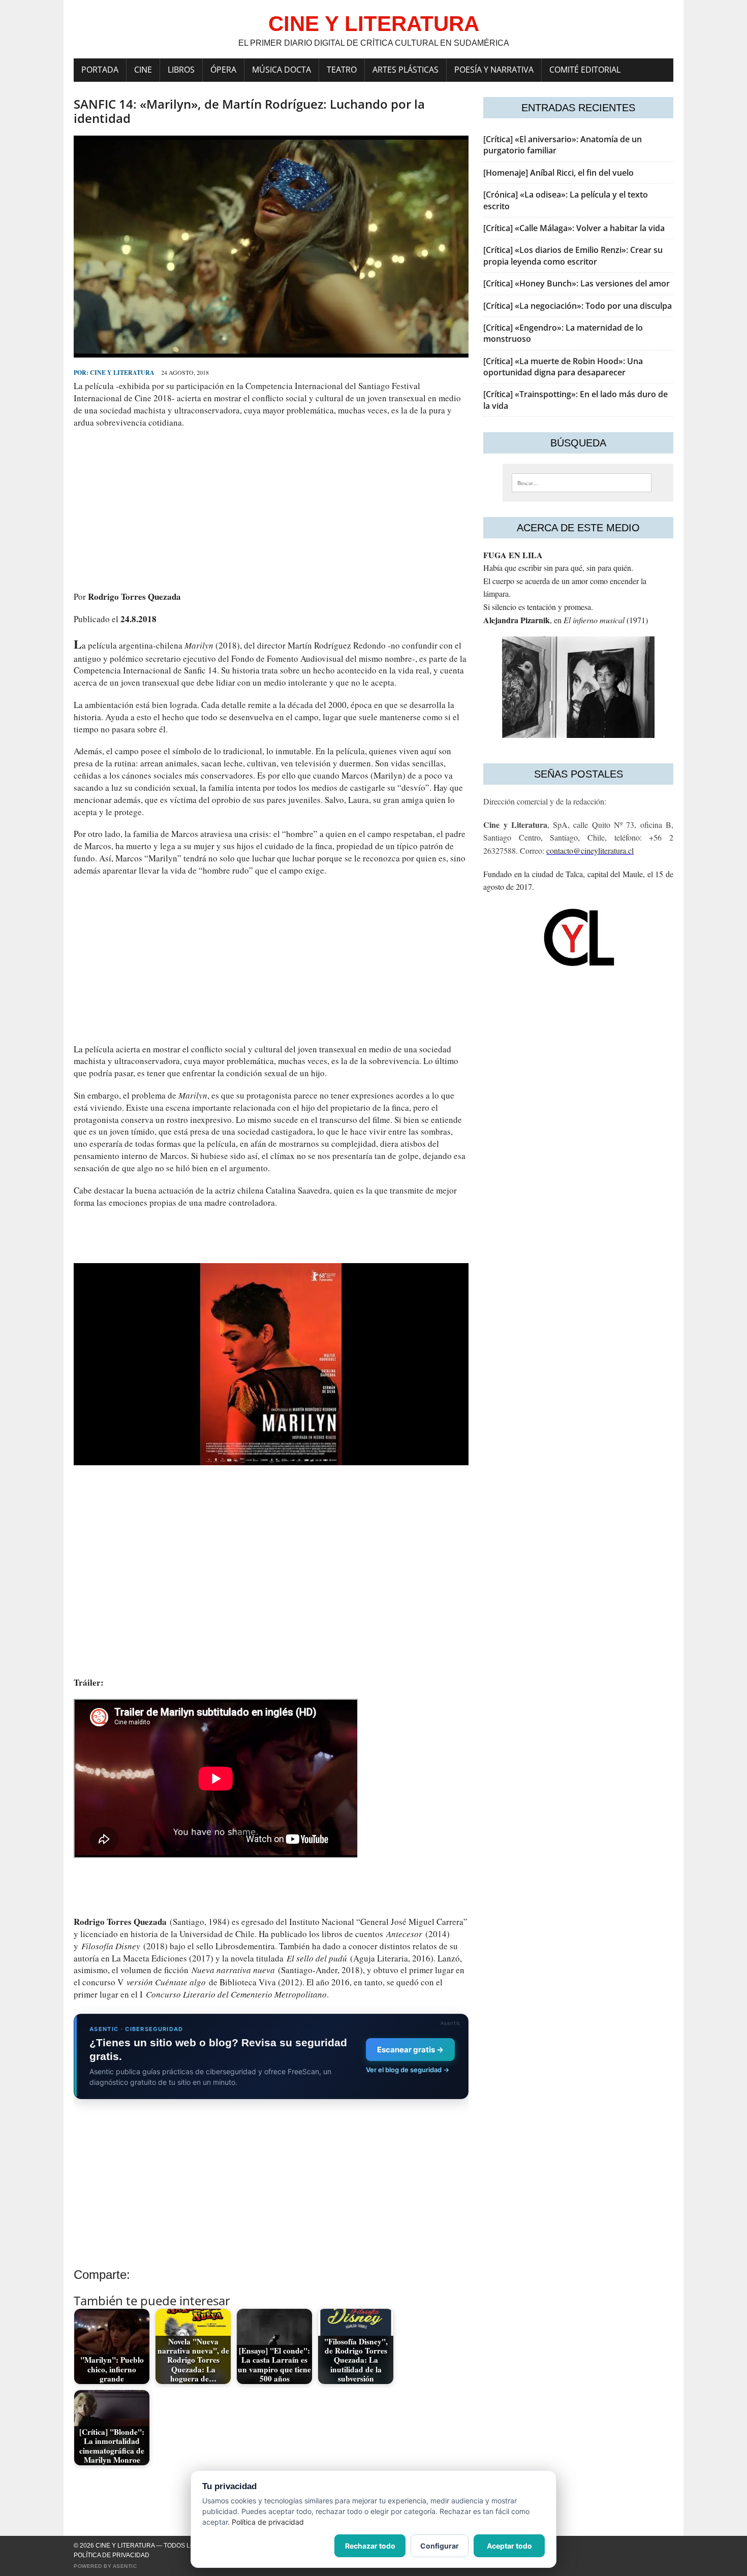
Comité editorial (585, 70)
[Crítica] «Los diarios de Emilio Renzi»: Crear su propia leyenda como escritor (573, 255)
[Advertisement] (271, 509)
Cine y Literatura (122, 373)
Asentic (125, 2566)
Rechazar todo (370, 2546)
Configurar (440, 2546)
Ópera (223, 70)
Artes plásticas (406, 70)
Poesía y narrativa (494, 70)
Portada (100, 70)
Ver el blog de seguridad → (408, 2070)
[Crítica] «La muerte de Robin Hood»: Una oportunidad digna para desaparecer (563, 367)
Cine (143, 70)
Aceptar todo (509, 2546)
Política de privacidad (112, 2555)
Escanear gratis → (410, 2050)
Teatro (342, 70)
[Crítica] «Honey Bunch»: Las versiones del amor (577, 283)
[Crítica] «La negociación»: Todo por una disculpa (578, 306)
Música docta (282, 70)
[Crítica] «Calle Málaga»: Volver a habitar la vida (574, 228)
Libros (181, 70)
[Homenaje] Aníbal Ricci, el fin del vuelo (558, 173)
